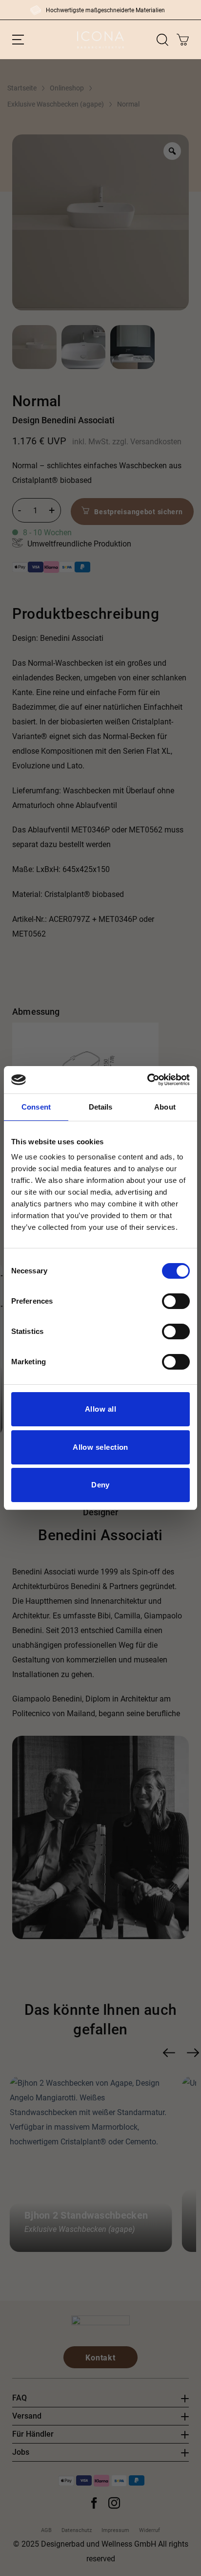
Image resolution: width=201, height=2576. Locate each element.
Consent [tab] (36, 1107)
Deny (100, 1485)
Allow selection (100, 1447)
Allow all (100, 1409)
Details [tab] (101, 1107)
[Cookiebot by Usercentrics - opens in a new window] (147, 1080)
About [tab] (165, 1107)
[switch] (176, 1301)
